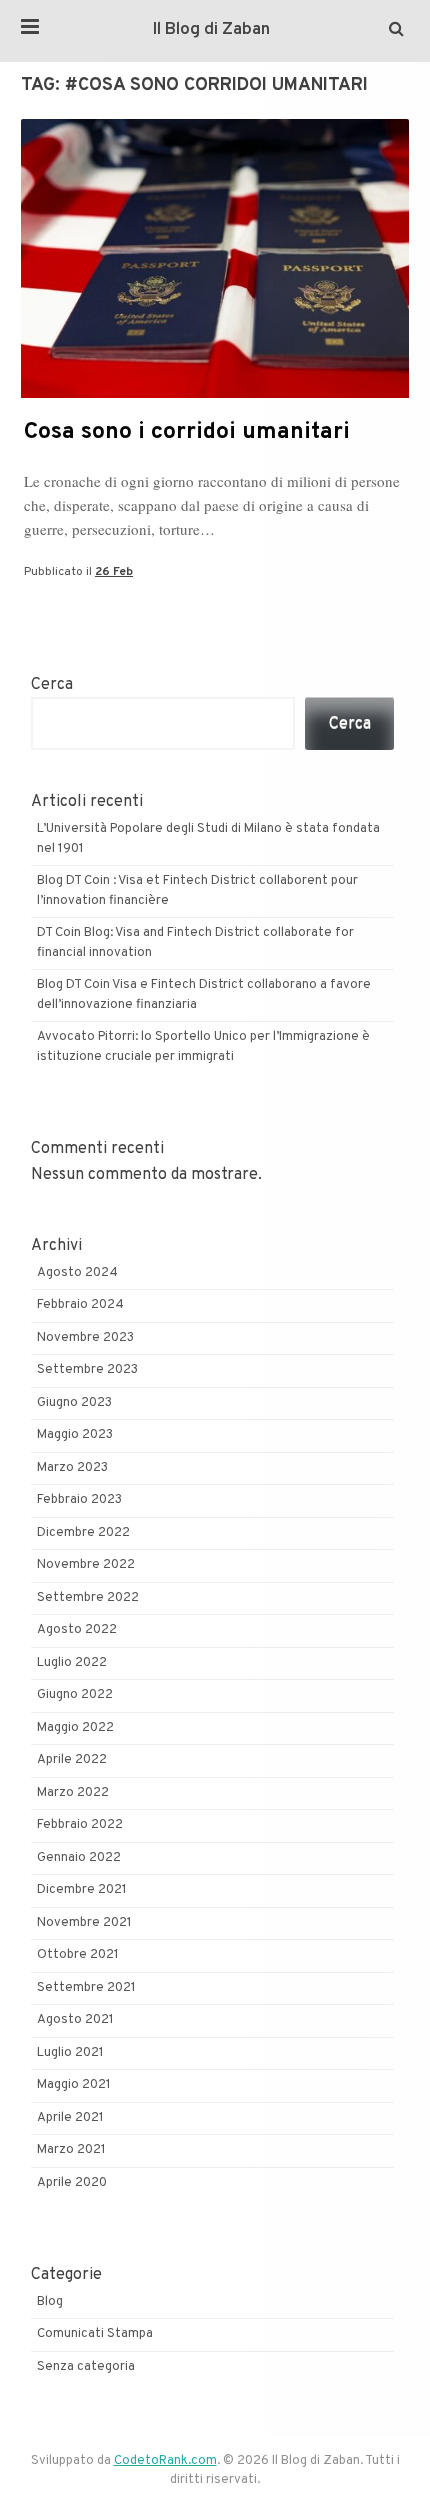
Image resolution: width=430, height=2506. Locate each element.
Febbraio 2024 (80, 1305)
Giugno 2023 (74, 1403)
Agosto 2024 (77, 1273)
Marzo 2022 (73, 1793)
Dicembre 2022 (83, 1533)
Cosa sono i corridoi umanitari (187, 432)
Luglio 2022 (72, 1663)
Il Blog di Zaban (211, 30)
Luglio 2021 (70, 2053)
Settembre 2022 (88, 1598)
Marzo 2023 (72, 1468)
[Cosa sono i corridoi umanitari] (215, 394)
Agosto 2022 (77, 1630)
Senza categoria (86, 2367)
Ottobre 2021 (78, 1955)
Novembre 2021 (84, 1923)
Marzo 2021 (71, 2150)
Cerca (52, 685)
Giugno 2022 (75, 1695)
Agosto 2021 (75, 2020)
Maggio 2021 (74, 2085)
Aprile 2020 (72, 2183)
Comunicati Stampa (95, 2334)
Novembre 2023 (85, 1338)
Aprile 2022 (72, 1760)
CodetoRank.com (165, 2461)
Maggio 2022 (75, 1728)
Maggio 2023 (75, 1435)
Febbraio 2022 (80, 1825)
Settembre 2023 (87, 1370)
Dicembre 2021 (82, 1890)
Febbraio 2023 (79, 1500)
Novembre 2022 (86, 1565)
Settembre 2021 (86, 1988)
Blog (50, 2302)
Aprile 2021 (70, 2118)
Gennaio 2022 (79, 1858)
